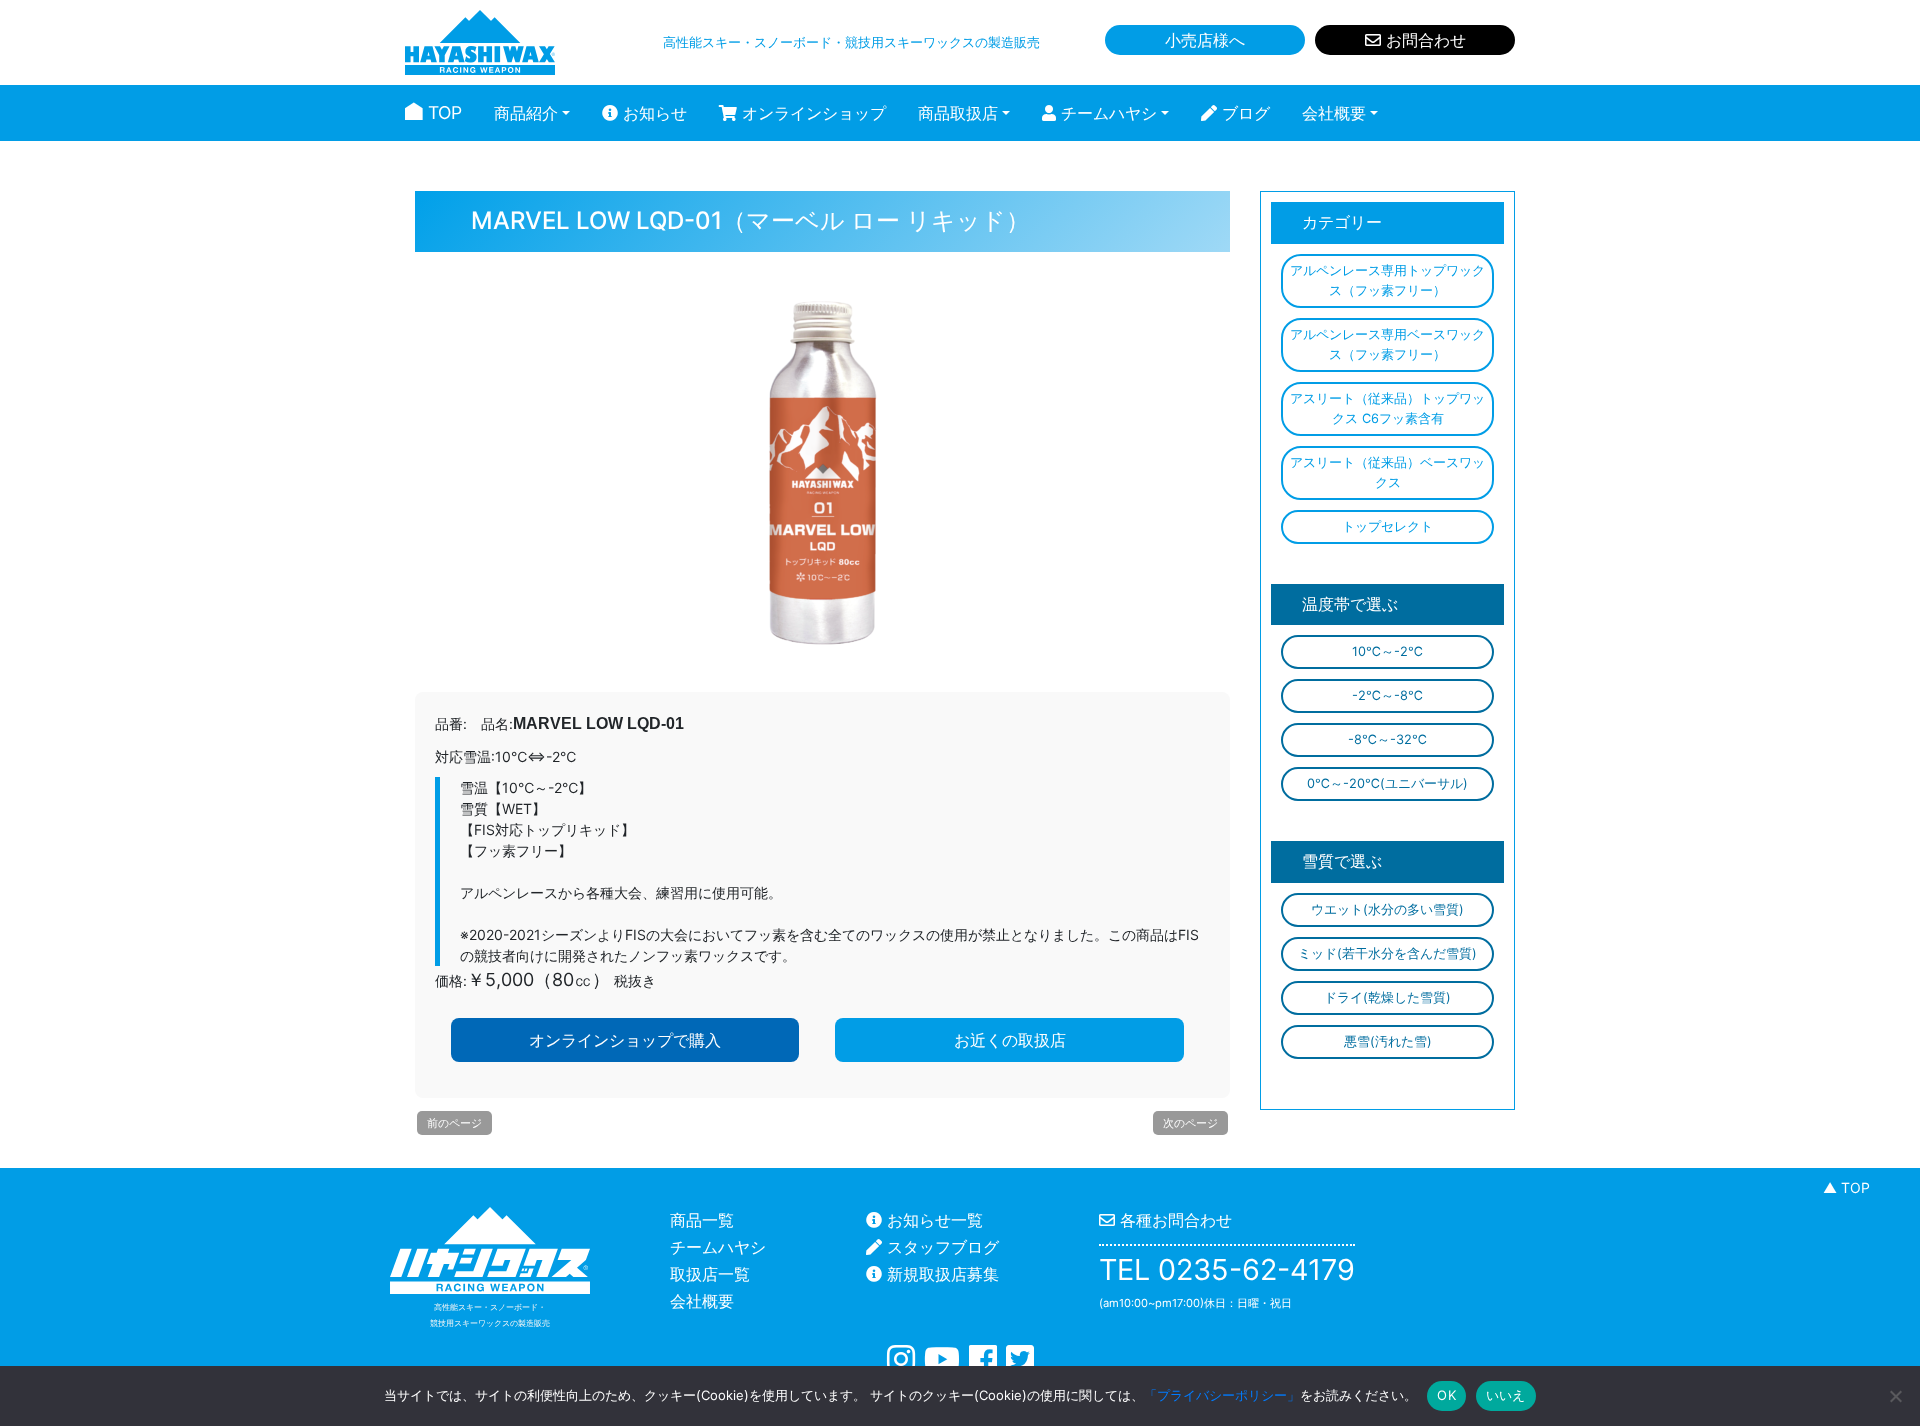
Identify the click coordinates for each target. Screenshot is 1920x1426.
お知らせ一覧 (932, 1220)
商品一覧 (702, 1220)
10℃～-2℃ (1387, 651)
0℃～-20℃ (1387, 783)
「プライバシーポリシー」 (1222, 1395)
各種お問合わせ (1173, 1220)
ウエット (1387, 909)
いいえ (1506, 1395)
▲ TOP (1846, 1187)
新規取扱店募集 (940, 1274)
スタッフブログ (940, 1247)
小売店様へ (1205, 40)
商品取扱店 (958, 113)
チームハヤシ (1106, 113)
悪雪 (1388, 1041)
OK (1446, 1395)
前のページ (454, 1123)
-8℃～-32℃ (1387, 739)
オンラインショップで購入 (625, 1040)
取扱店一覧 (710, 1274)
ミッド (1387, 953)
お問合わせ (1423, 40)
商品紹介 (526, 113)
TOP (442, 112)
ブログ (1243, 113)
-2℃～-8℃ (1387, 695)
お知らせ (652, 113)
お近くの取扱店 (1010, 1040)
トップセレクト (1387, 526)
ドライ (1387, 997)
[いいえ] (1895, 1396)
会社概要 (1334, 113)
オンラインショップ (811, 113)
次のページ (1190, 1123)
